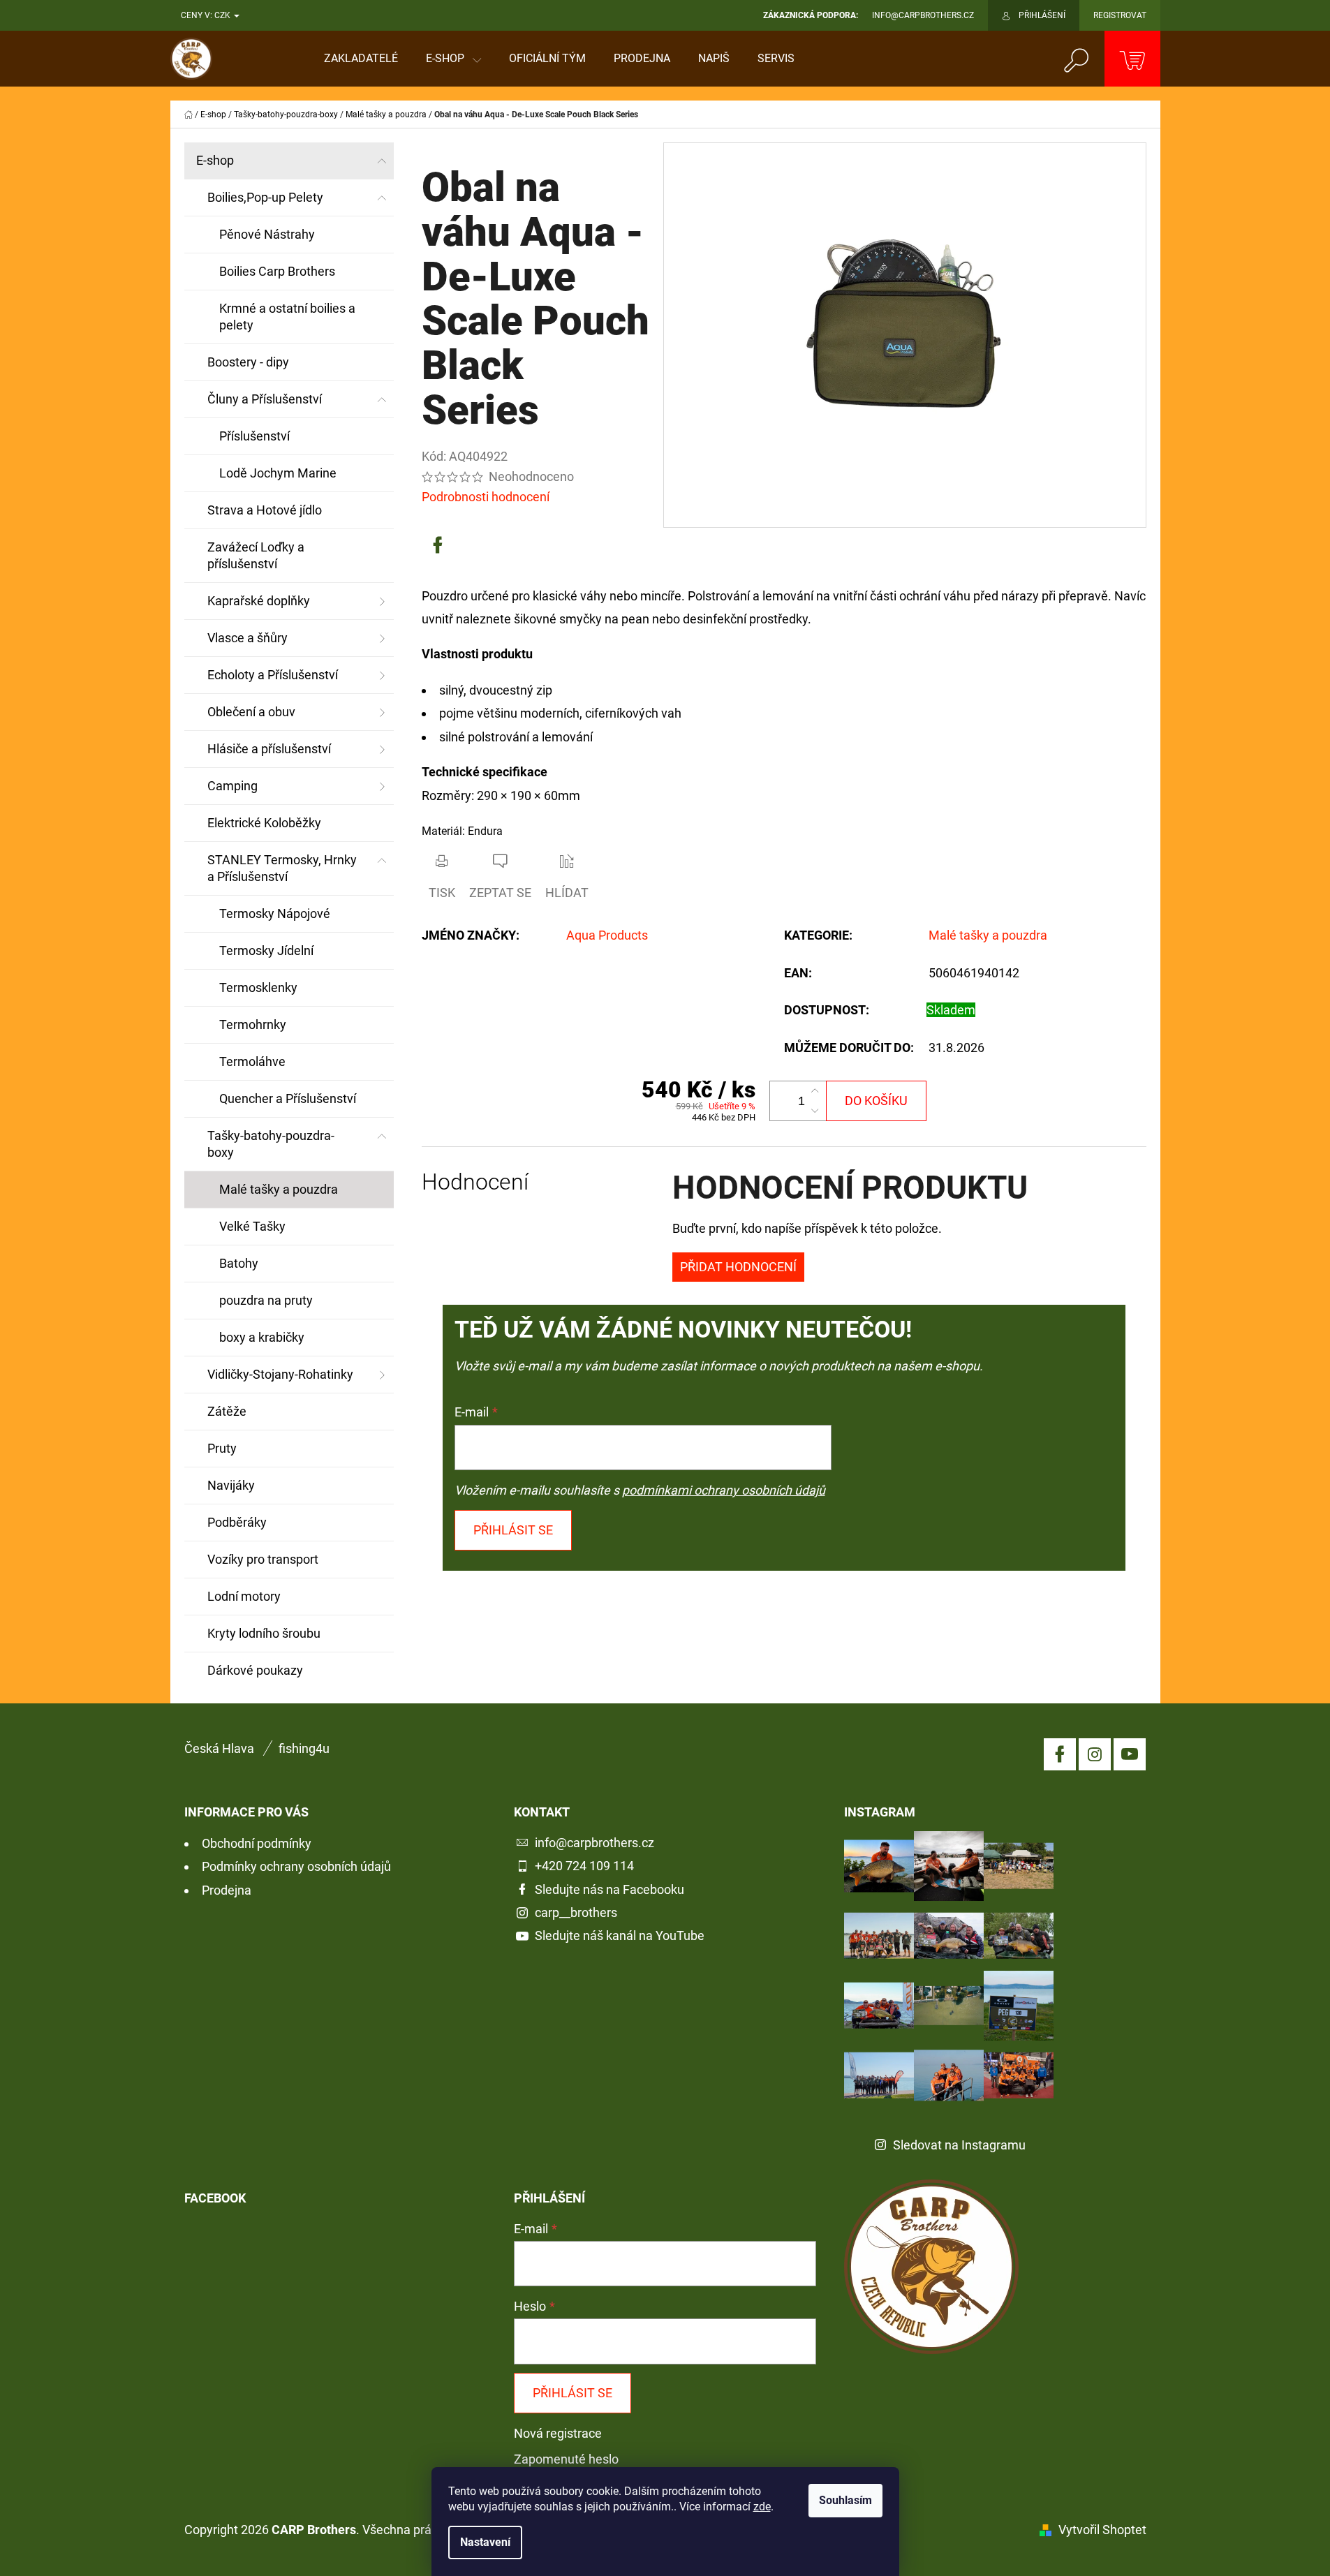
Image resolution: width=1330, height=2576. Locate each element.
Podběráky (237, 1522)
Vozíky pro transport (263, 1559)
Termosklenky (258, 987)
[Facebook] (438, 545)
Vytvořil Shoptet (1102, 2530)
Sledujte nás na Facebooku (609, 1889)
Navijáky (231, 1485)
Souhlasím (845, 2500)
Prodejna (227, 1890)
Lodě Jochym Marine (278, 473)
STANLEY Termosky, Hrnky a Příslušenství (282, 868)
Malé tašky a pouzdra (279, 1189)
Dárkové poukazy (255, 1670)
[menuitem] (361, 59)
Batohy (239, 1263)
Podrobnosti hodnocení (486, 497)
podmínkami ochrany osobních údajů (724, 1490)
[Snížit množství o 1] (815, 1111)
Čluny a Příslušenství (265, 399)
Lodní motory (244, 1596)
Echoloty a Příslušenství (273, 675)
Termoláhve (252, 1061)
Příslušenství (254, 436)
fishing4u (304, 1748)
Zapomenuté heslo (566, 2459)
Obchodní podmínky (257, 1843)
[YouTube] (1130, 1754)
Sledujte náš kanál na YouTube (620, 1935)
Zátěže (227, 1411)
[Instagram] (1095, 1754)
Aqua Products (607, 935)
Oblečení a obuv (251, 712)
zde (762, 2507)
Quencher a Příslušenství (288, 1098)
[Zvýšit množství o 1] (815, 1091)
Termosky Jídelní (266, 950)
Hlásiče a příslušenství (269, 749)
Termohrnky (253, 1024)
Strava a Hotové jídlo (265, 510)
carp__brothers (576, 1912)
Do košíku (876, 1101)
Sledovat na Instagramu (959, 2145)
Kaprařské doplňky (259, 601)
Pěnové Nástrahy (267, 234)
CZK (223, 15)
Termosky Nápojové (275, 913)
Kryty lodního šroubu (264, 1633)
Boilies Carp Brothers (277, 271)
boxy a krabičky (262, 1337)
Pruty (222, 1448)
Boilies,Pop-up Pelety (265, 197)
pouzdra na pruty (266, 1300)
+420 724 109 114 (584, 1866)
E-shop (215, 160)
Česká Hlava (219, 1748)
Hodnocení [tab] (475, 1182)
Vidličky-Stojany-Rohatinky (280, 1374)
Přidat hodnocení (738, 1267)
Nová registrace (558, 2433)
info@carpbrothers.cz (594, 1843)
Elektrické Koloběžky (264, 823)
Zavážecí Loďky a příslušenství (256, 555)
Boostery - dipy (248, 362)
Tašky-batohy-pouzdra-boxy (271, 1144)
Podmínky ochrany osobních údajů (296, 1866)
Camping (232, 786)
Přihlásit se (513, 1530)
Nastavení (485, 2542)
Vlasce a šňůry (247, 638)
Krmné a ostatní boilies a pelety (287, 317)
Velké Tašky (252, 1226)
